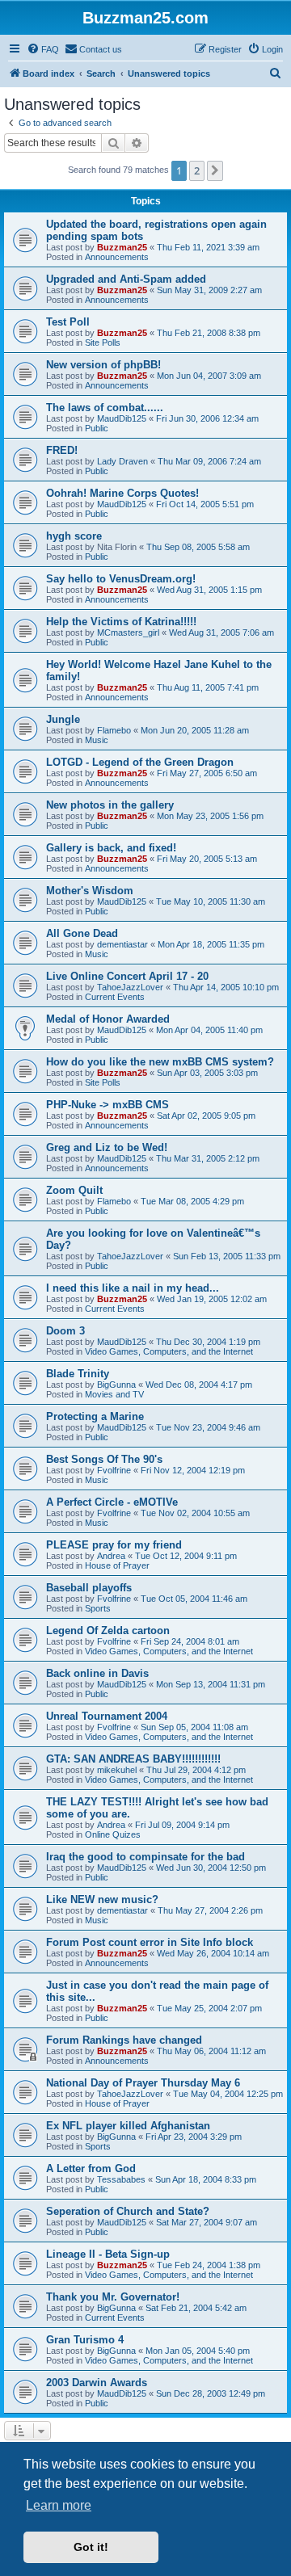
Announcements (117, 257)
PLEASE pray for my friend (114, 1545)
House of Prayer (117, 1565)
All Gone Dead (82, 933)
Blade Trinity (78, 1374)
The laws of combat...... (105, 408)
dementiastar (122, 944)
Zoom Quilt (74, 1190)
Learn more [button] (59, 2505)
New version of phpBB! (103, 365)
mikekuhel (117, 1770)
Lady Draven (122, 461)
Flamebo (114, 730)
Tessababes (121, 2179)
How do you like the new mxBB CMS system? (160, 1062)
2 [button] (197, 170)
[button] (215, 170)
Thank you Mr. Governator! (113, 2297)
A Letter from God (91, 2168)
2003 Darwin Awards (97, 2383)
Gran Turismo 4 (85, 2340)
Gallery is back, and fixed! (111, 848)
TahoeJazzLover (130, 987)
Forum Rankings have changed (124, 2040)
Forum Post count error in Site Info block (150, 1942)
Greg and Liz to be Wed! (107, 1147)
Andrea (111, 1556)
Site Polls (103, 342)
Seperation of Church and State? (128, 2211)
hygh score (74, 536)
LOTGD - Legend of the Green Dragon (140, 762)
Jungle (63, 719)
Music (97, 740)
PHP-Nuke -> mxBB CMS (108, 1105)
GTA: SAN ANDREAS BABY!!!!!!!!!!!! (133, 1759)
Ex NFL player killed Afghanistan (128, 2126)
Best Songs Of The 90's (104, 1459)
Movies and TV (114, 1394)
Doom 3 (65, 1331)
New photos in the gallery (110, 805)
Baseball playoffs (89, 1588)
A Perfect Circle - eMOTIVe (112, 1502)
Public (97, 428)
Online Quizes (113, 1834)
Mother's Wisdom (90, 891)
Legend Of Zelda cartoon (108, 1630)
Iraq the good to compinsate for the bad (145, 1857)
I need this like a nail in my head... (133, 1288)
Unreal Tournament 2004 (107, 1716)
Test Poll (68, 322)
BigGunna (116, 1385)
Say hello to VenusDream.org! (121, 579)
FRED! (62, 450)
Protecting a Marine (95, 1416)
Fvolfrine (114, 1470)
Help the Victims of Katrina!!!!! (121, 622)
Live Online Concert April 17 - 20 (127, 976)
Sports (98, 1608)
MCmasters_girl (128, 632)
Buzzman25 (122, 247)
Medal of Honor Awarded (108, 1019)
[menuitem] (43, 49)
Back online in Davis (97, 1673)
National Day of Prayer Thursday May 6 (143, 2083)
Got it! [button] (91, 2547)
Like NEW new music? (102, 1899)
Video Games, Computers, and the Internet (169, 1351)
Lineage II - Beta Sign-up (108, 2254)
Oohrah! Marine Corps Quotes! (122, 493)
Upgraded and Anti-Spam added (126, 279)
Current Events (115, 997)
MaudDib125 (122, 418)
